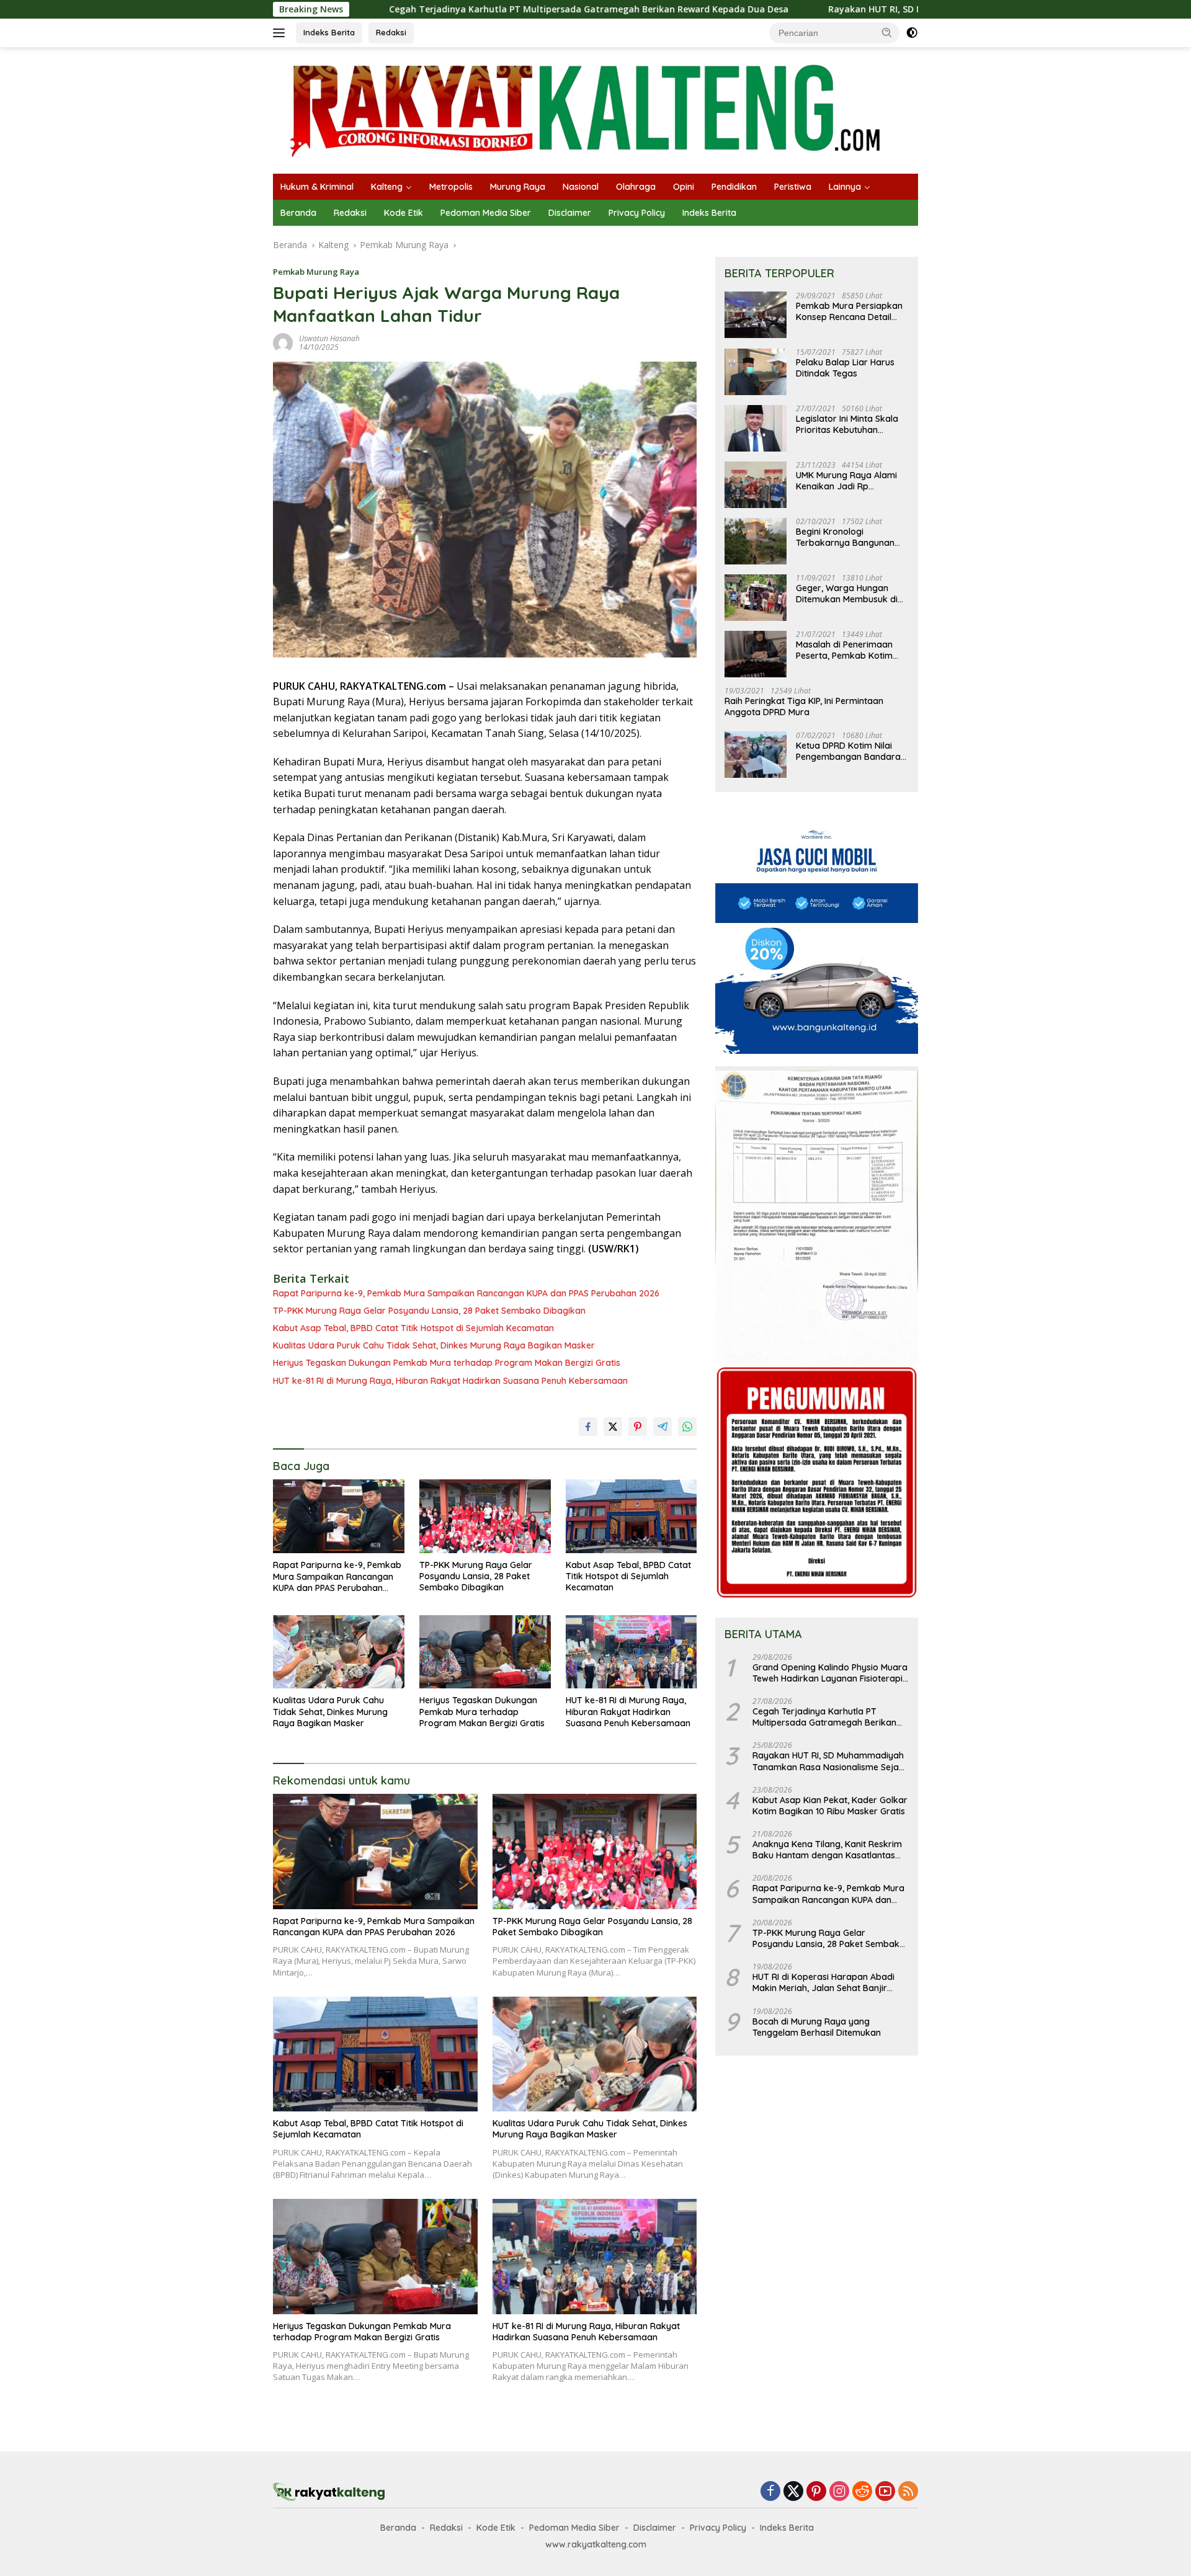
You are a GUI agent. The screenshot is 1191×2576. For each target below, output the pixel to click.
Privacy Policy (637, 213)
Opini (684, 187)
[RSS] (908, 2492)
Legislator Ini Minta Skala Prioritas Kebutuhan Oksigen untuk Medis (847, 425)
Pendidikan (734, 187)
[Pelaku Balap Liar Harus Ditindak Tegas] (756, 372)
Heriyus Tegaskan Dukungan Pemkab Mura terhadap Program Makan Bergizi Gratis (447, 1363)
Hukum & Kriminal (317, 187)
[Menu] (281, 33)
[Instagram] (839, 2492)
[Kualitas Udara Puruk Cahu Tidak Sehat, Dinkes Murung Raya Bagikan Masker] (339, 1652)
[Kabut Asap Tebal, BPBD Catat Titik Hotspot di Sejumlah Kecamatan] (631, 1516)
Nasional (581, 187)
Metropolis (451, 187)
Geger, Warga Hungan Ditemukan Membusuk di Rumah (847, 594)
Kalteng (387, 187)
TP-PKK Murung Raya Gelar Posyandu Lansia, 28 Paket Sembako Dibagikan (429, 1311)
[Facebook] (770, 2492)
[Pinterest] (816, 2492)
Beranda (298, 213)
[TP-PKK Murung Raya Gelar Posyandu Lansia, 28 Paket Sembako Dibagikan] (485, 1516)
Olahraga (636, 187)
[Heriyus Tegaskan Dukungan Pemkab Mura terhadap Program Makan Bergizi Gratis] (485, 1652)
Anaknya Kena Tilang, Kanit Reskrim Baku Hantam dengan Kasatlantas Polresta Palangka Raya (827, 1850)
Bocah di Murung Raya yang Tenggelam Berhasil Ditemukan (817, 2027)
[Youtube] (885, 2492)
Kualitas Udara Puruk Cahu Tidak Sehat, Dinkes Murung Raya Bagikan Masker (434, 1345)
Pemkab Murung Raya (316, 272)
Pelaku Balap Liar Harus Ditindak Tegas (845, 368)
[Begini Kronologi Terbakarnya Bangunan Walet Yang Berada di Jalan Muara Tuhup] (756, 541)
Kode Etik (404, 213)
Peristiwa (793, 187)
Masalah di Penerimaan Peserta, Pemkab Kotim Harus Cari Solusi (844, 651)
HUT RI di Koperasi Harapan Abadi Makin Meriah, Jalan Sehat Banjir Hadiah (823, 1983)
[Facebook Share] (588, 1427)
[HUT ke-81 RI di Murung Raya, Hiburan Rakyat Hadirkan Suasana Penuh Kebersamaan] (631, 1652)
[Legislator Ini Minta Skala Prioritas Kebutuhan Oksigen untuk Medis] (756, 428)
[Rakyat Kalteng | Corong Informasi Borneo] (587, 109)
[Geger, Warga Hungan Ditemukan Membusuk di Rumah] (756, 598)
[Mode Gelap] (912, 33)
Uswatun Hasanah (329, 338)
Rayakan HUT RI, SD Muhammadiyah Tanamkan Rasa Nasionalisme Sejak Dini (854, 9)
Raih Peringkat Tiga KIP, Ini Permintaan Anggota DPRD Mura (804, 707)
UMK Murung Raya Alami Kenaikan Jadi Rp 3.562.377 (846, 481)
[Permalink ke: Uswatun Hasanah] (283, 342)
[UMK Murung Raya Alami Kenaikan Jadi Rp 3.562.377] (756, 485)
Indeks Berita (329, 32)
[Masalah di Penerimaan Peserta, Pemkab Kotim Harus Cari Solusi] (756, 654)
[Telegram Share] (662, 1427)
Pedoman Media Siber (486, 213)
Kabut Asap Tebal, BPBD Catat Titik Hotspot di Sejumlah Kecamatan (413, 1328)
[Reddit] (862, 2492)
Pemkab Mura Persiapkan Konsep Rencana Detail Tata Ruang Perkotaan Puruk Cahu (849, 312)
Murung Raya (518, 187)
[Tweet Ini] (613, 1427)
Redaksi (391, 32)
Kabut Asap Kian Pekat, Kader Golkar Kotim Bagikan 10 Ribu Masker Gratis (830, 1806)
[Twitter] (793, 2492)
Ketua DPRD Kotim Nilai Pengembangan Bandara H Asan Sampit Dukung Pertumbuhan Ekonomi (848, 751)
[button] (887, 32)
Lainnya (845, 187)
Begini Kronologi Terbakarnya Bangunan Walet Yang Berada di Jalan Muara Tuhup (845, 538)
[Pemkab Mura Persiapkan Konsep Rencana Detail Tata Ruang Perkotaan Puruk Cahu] (756, 315)
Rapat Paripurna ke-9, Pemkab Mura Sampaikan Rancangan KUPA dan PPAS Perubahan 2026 (466, 1293)
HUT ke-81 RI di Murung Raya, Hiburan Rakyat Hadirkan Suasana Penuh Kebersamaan (450, 1381)
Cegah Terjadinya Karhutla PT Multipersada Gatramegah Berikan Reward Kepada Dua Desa (444, 9)
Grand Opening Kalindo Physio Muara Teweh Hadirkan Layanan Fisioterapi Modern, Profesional (830, 1673)
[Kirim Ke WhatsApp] (687, 1427)
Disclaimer (570, 213)
